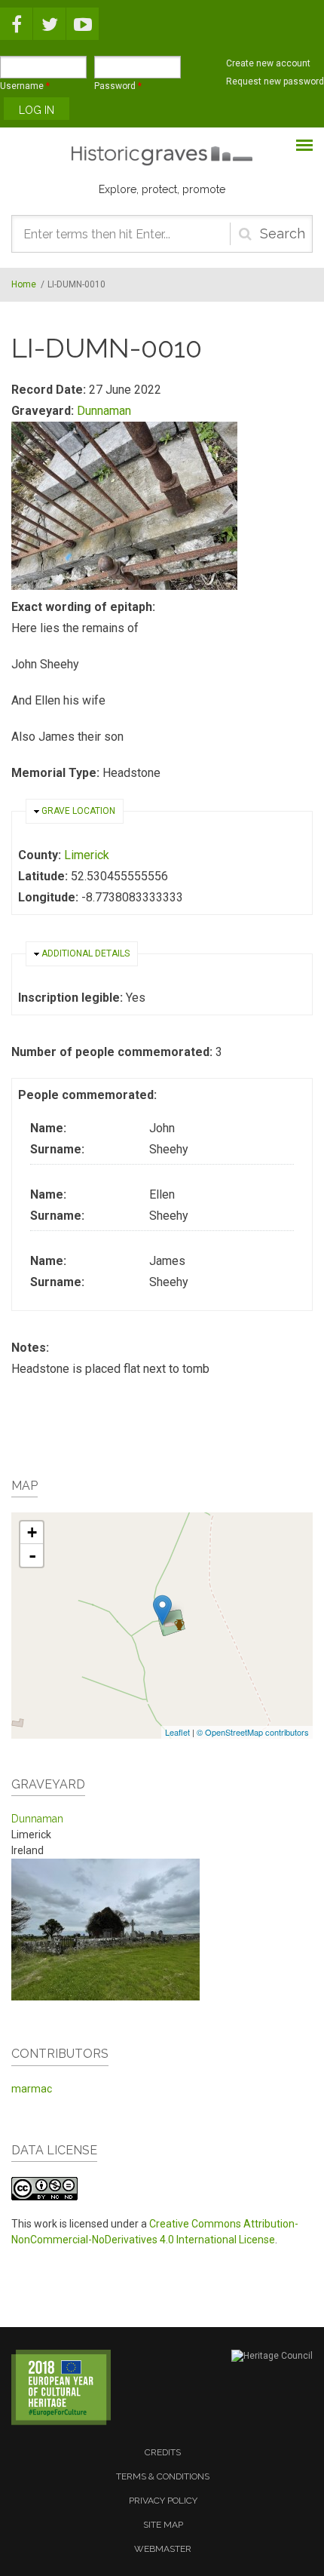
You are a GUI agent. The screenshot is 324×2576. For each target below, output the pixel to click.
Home (24, 284)
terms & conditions (163, 2476)
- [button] (32, 1555)
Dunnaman (104, 411)
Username (25, 86)
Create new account (268, 63)
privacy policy (163, 2501)
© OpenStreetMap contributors (253, 1732)
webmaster (163, 2549)
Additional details (86, 953)
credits (163, 2452)
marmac (32, 2089)
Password (118, 86)
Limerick (87, 855)
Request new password (275, 81)
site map (163, 2525)
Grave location (78, 811)
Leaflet (177, 1732)
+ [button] (32, 1532)
